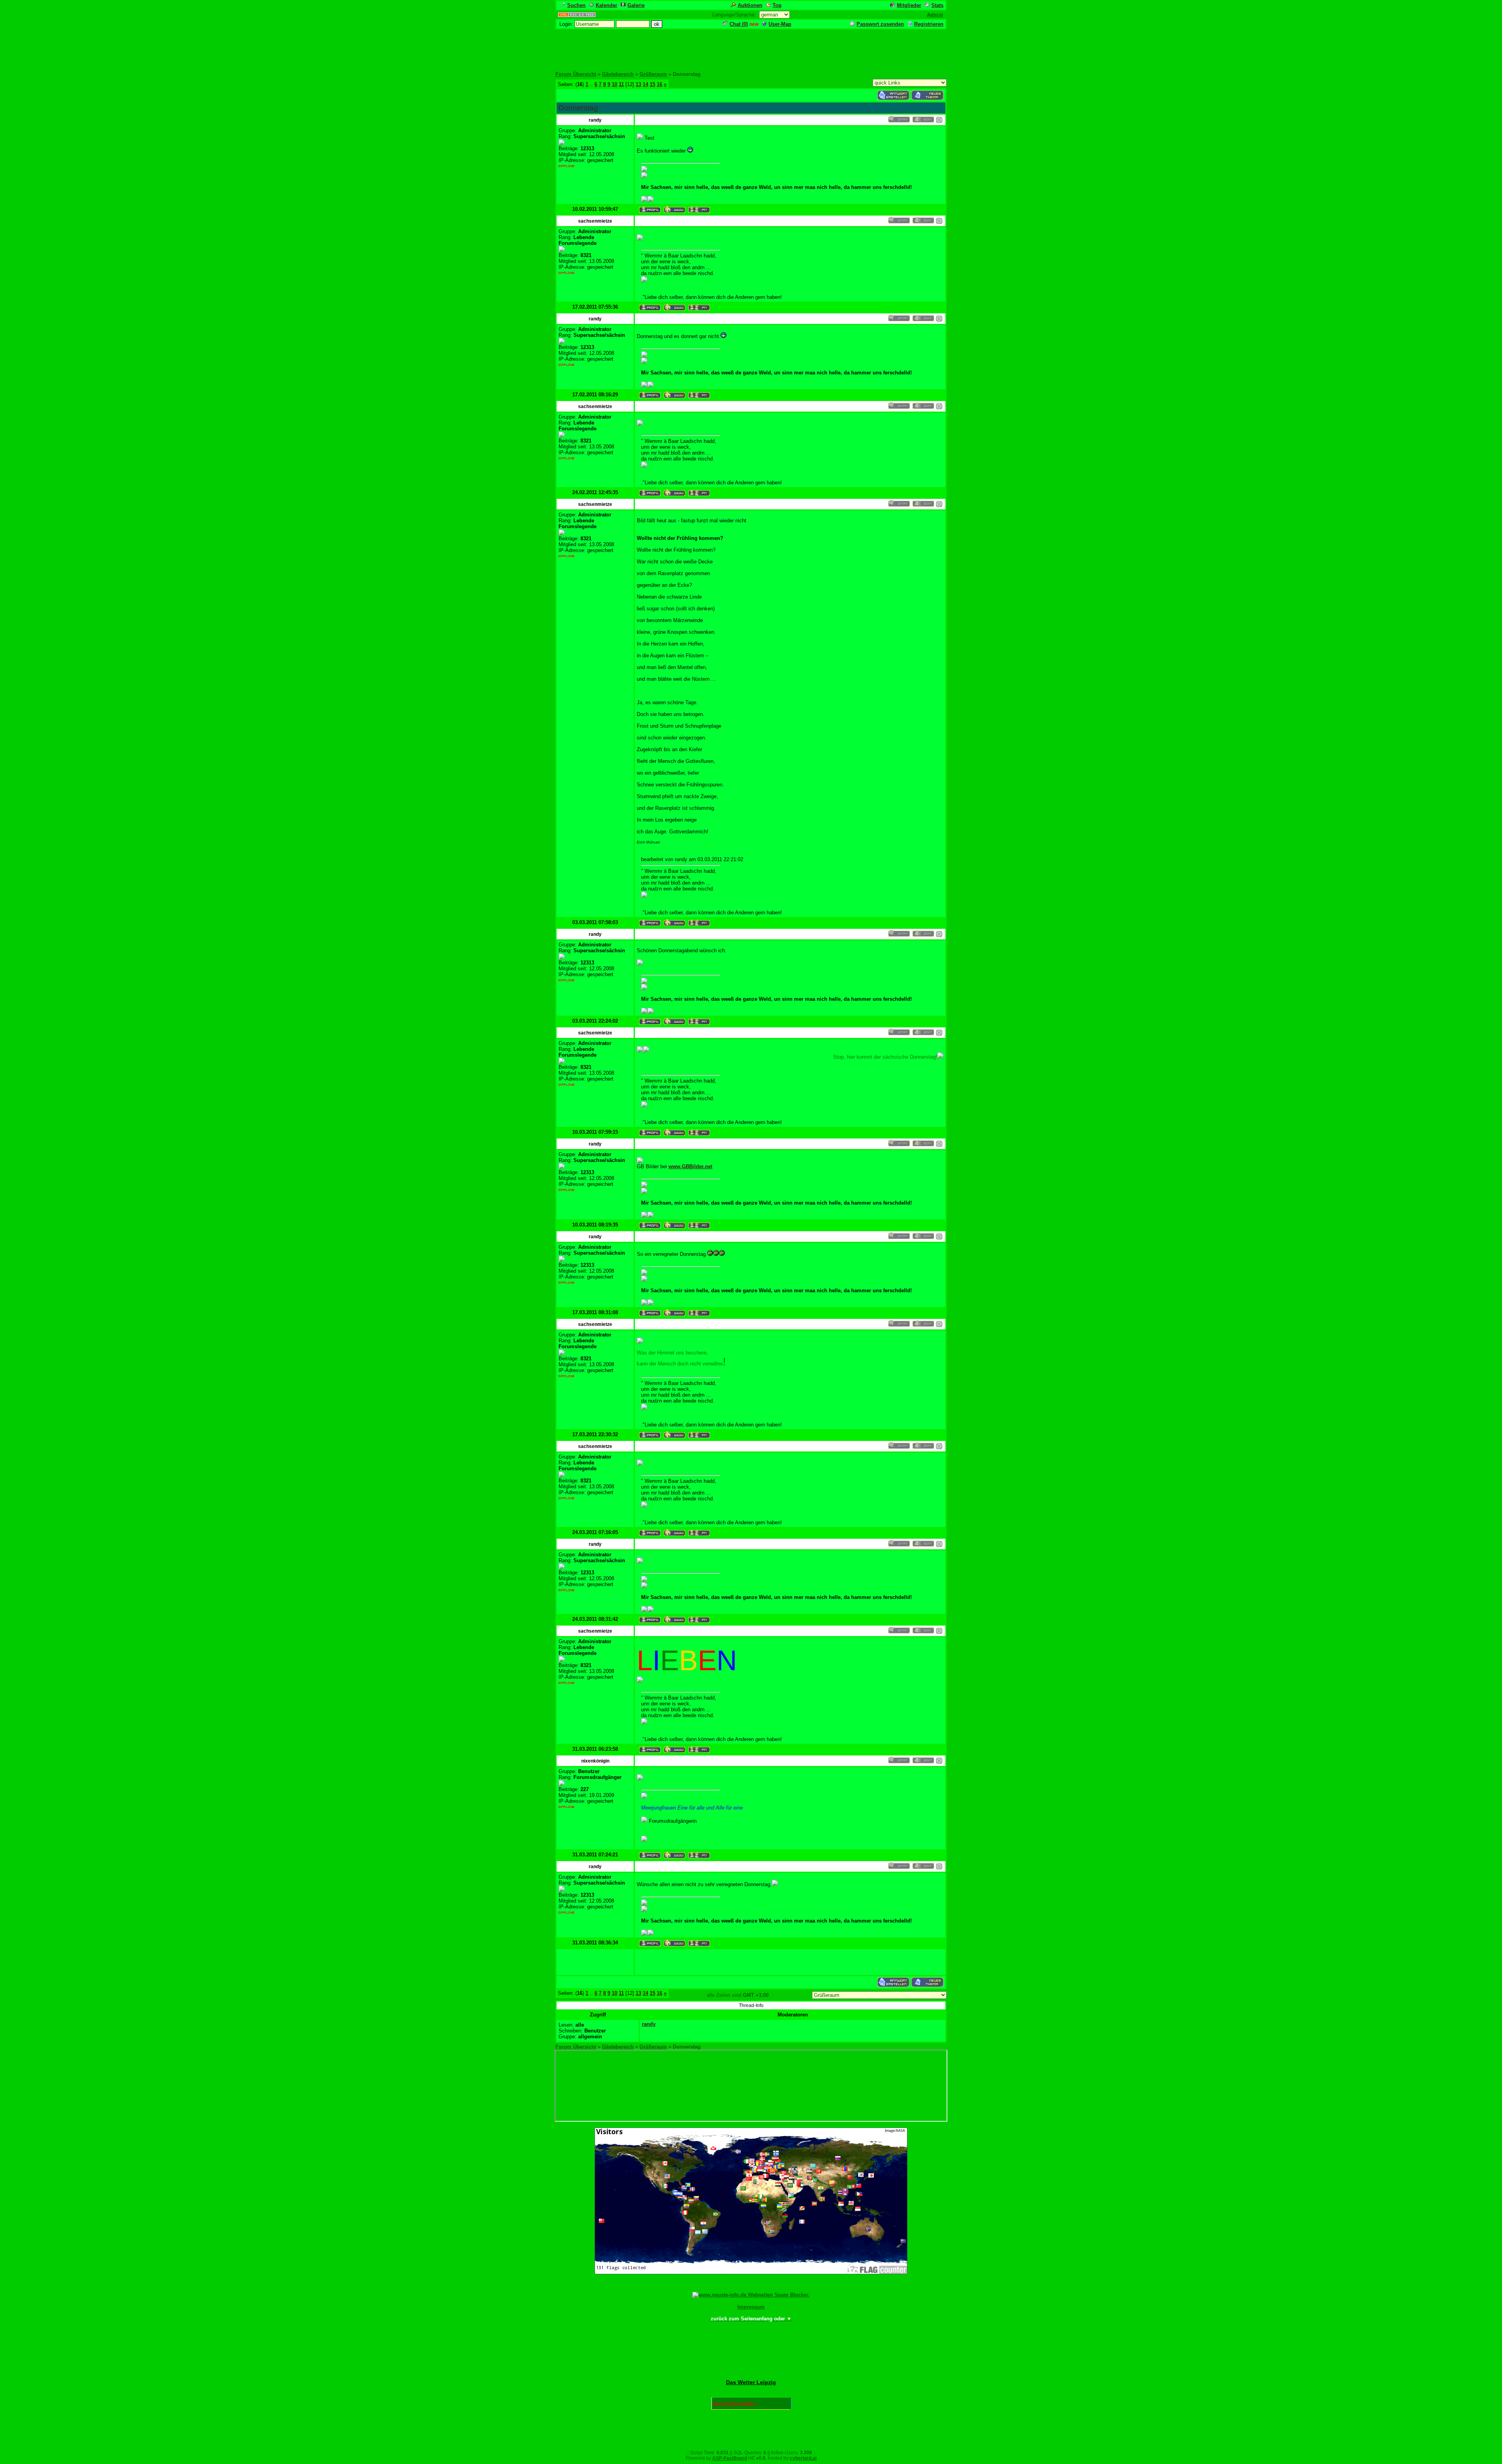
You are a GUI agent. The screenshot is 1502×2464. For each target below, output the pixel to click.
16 (659, 84)
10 (614, 84)
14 (645, 84)
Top (777, 5)
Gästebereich (618, 74)
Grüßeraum (653, 74)
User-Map (780, 24)
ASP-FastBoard (730, 2458)
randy (649, 2024)
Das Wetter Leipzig (751, 2382)
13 (638, 84)
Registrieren (929, 24)
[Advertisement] (751, 48)
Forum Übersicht (576, 74)
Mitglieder (909, 5)
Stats (937, 5)
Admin (935, 15)
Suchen (576, 5)
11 (621, 84)
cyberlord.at (803, 2458)
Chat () (739, 24)
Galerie (636, 5)
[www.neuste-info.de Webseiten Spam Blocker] (751, 2295)
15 (652, 84)
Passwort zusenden (880, 24)
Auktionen (750, 5)
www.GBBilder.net (690, 1166)
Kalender (606, 5)
